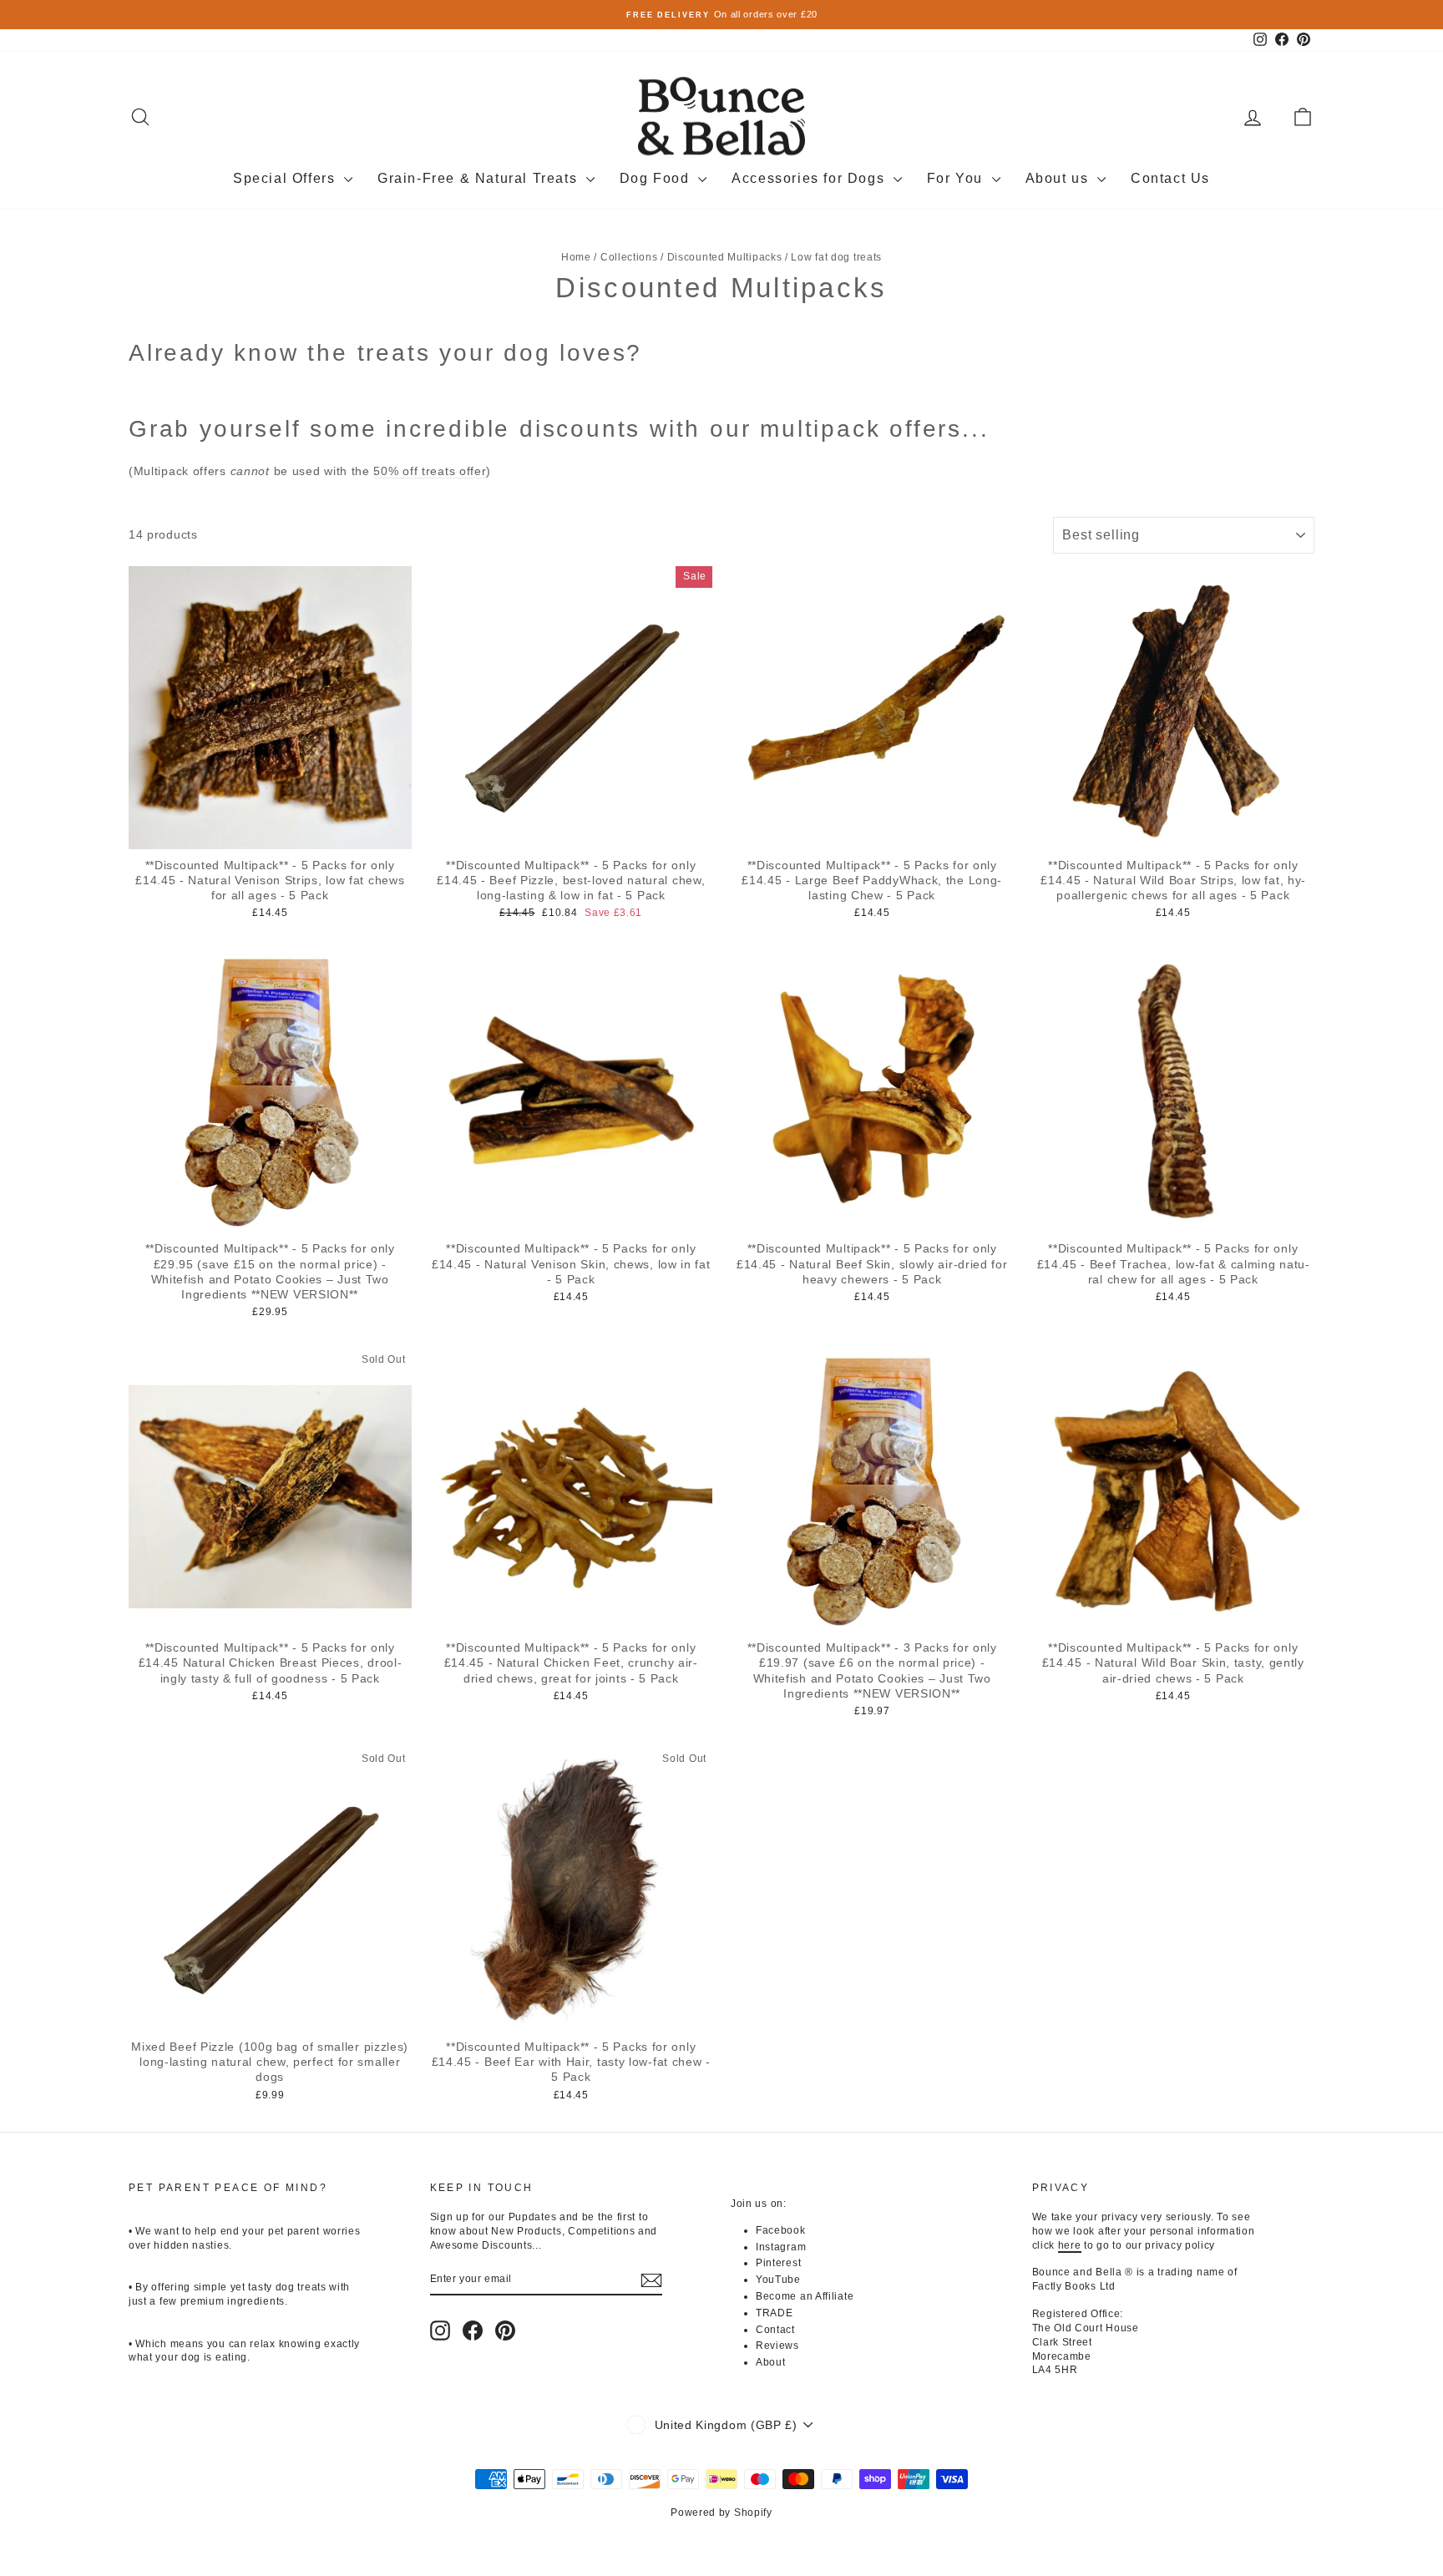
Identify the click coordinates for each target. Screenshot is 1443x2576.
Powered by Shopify (721, 2513)
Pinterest (778, 2263)
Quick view (270, 832)
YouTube (778, 2280)
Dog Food (657, 178)
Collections (629, 257)
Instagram (781, 2247)
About (771, 2362)
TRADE (775, 2313)
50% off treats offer (430, 471)
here (1070, 2245)
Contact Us (1170, 178)
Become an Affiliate (805, 2296)
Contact (775, 2330)
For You (957, 178)
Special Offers (286, 178)
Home (576, 257)
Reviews (777, 2346)
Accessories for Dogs (810, 178)
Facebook (781, 2230)
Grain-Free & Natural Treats (480, 178)
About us (1059, 178)
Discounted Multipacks (725, 257)
